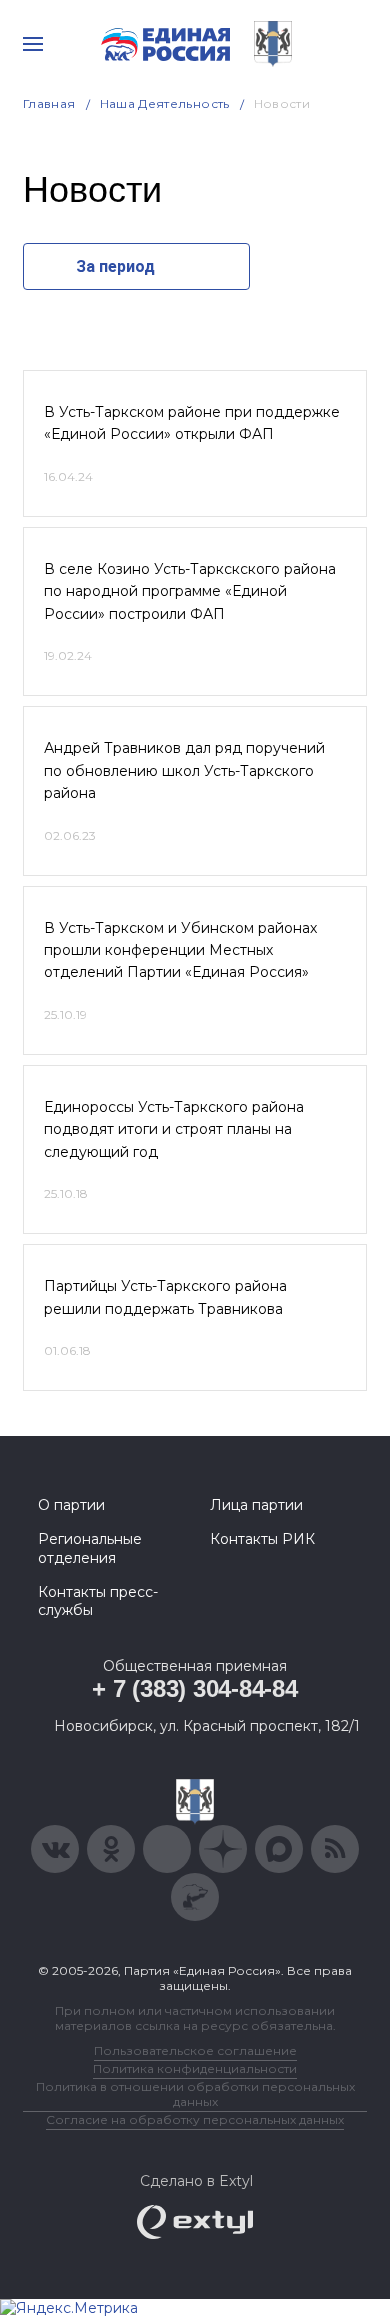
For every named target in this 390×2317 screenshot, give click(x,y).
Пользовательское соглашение (195, 2050)
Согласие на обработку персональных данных (195, 2119)
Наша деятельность (165, 103)
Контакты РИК (262, 1539)
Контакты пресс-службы (98, 1601)
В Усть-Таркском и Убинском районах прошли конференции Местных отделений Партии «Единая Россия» (180, 950)
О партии (71, 1505)
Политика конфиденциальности (195, 2068)
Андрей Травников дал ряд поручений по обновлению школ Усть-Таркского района (184, 770)
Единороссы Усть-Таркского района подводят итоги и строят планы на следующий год (174, 1129)
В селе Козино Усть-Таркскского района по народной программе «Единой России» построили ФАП (190, 591)
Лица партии (256, 1505)
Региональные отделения (90, 1548)
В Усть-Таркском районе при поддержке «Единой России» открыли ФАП (192, 423)
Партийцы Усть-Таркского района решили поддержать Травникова (165, 1297)
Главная (49, 103)
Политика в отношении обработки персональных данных (195, 2094)
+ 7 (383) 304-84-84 (194, 1688)
